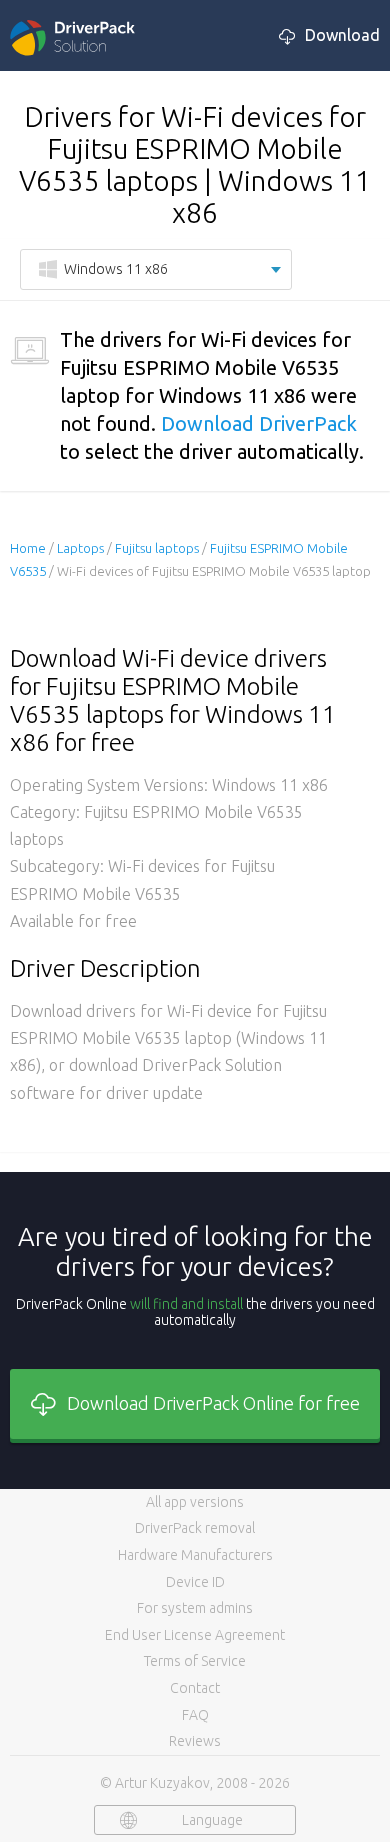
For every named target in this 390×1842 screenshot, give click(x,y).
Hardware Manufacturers (195, 1555)
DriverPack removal (195, 1528)
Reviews (195, 1741)
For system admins (195, 1608)
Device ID (195, 1582)
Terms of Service (195, 1661)
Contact (195, 1688)
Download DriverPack (259, 423)
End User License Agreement (195, 1635)
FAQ (195, 1715)
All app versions (195, 1502)
